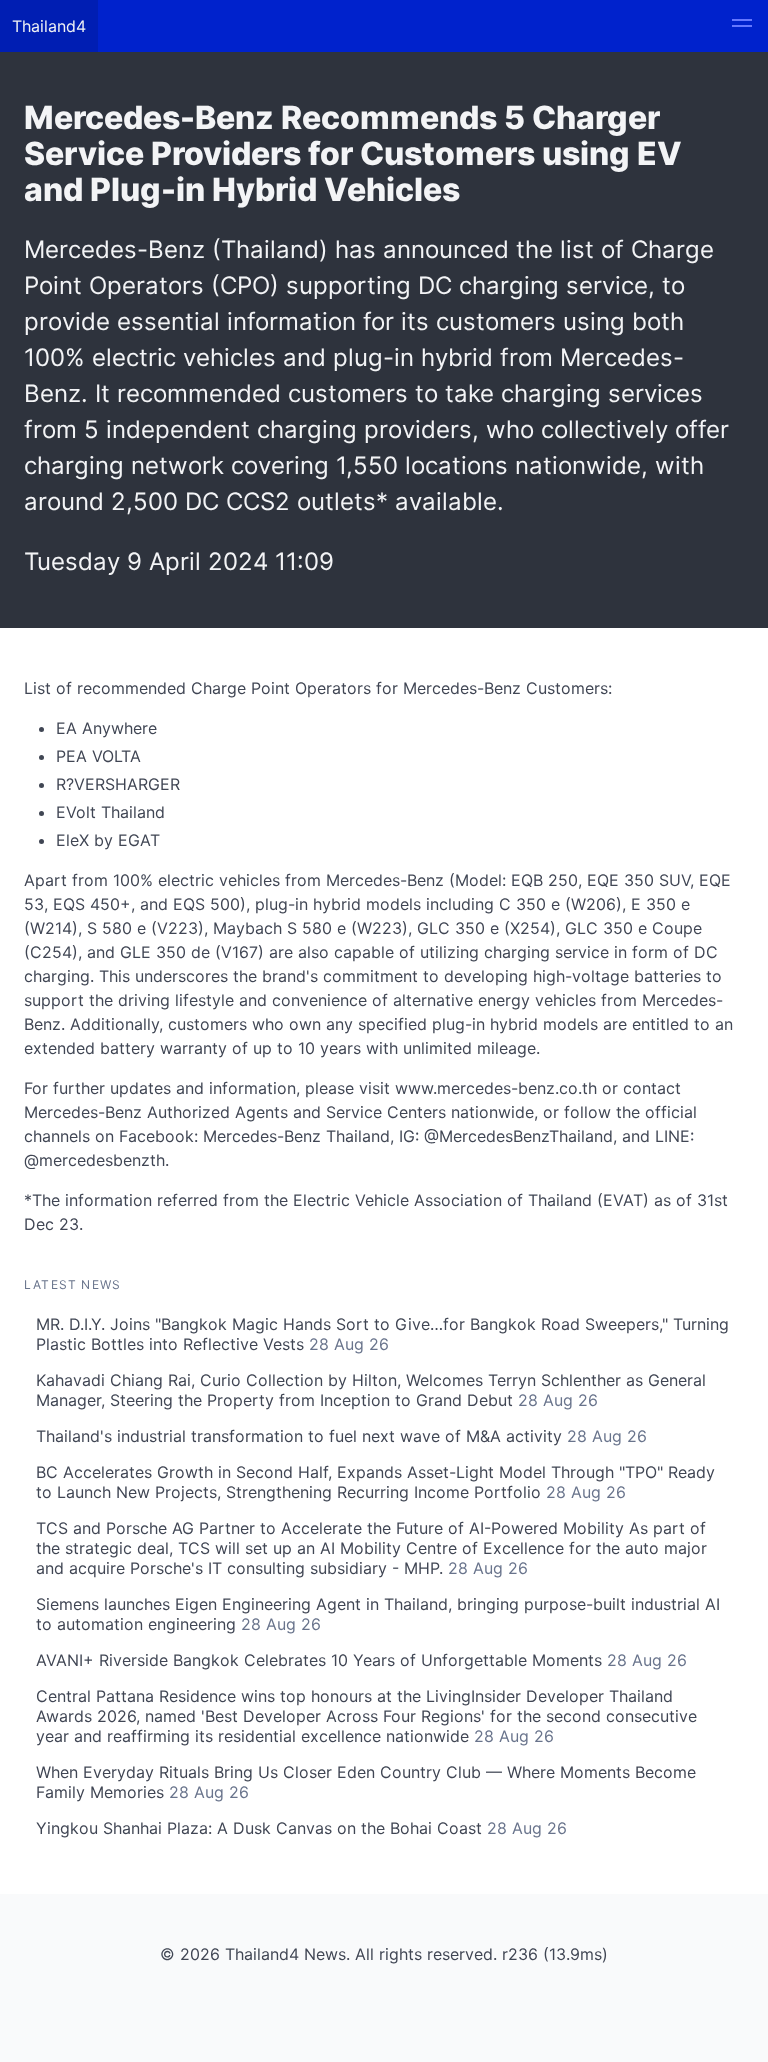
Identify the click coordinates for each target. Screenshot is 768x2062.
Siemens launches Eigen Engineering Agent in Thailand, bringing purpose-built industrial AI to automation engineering (378, 1614)
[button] (742, 26)
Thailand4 (49, 26)
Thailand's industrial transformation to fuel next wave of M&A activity (341, 1436)
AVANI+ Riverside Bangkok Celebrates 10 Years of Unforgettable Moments (361, 1660)
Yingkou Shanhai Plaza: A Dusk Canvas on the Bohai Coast (301, 1828)
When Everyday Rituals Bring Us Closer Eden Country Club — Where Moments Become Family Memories (366, 1782)
